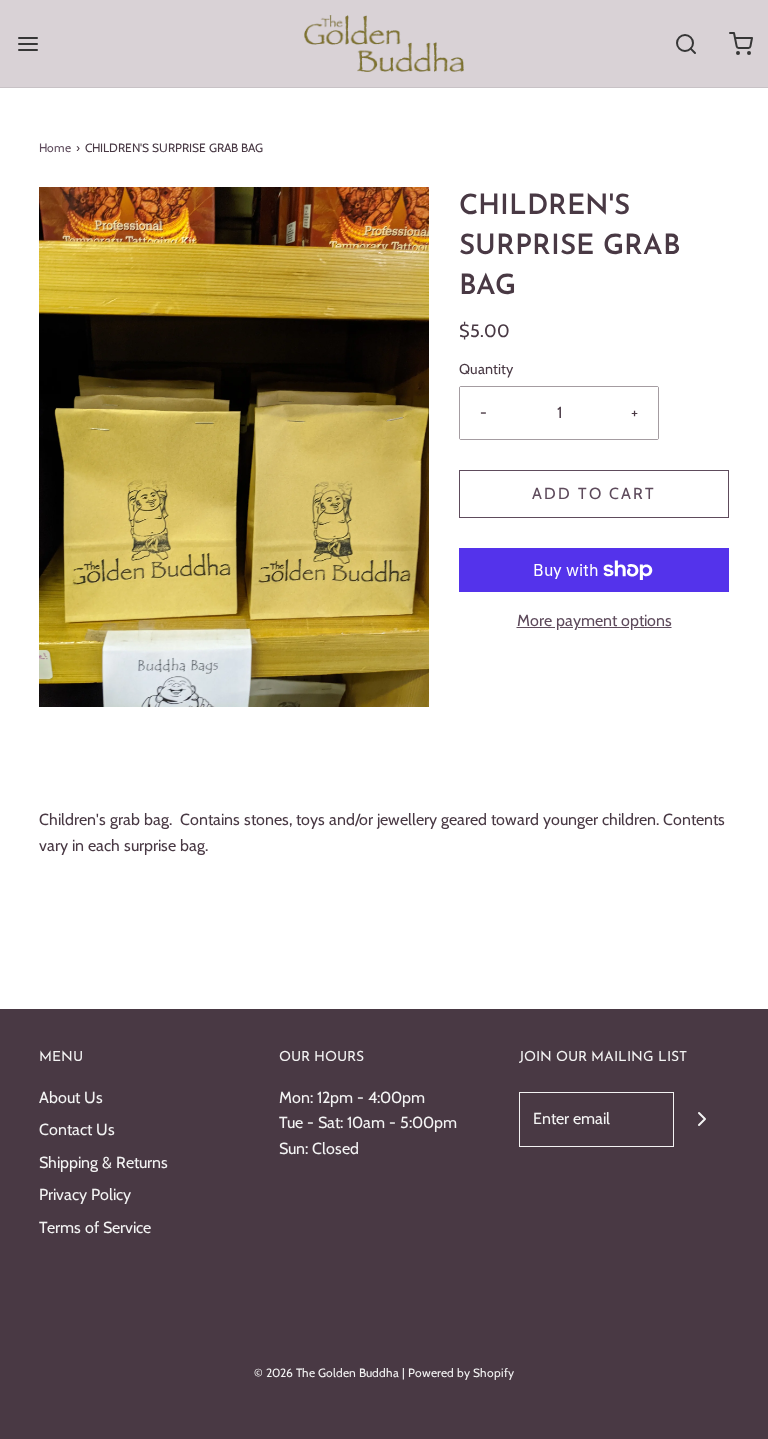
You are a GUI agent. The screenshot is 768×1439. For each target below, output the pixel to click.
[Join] (701, 1119)
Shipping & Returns (103, 1162)
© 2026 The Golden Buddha (328, 1372)
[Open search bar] (685, 43)
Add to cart (594, 493)
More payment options (594, 620)
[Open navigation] (27, 43)
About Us (71, 1097)
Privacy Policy (85, 1194)
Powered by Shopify (461, 1372)
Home (55, 147)
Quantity (486, 369)
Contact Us (77, 1129)
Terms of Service (95, 1227)
